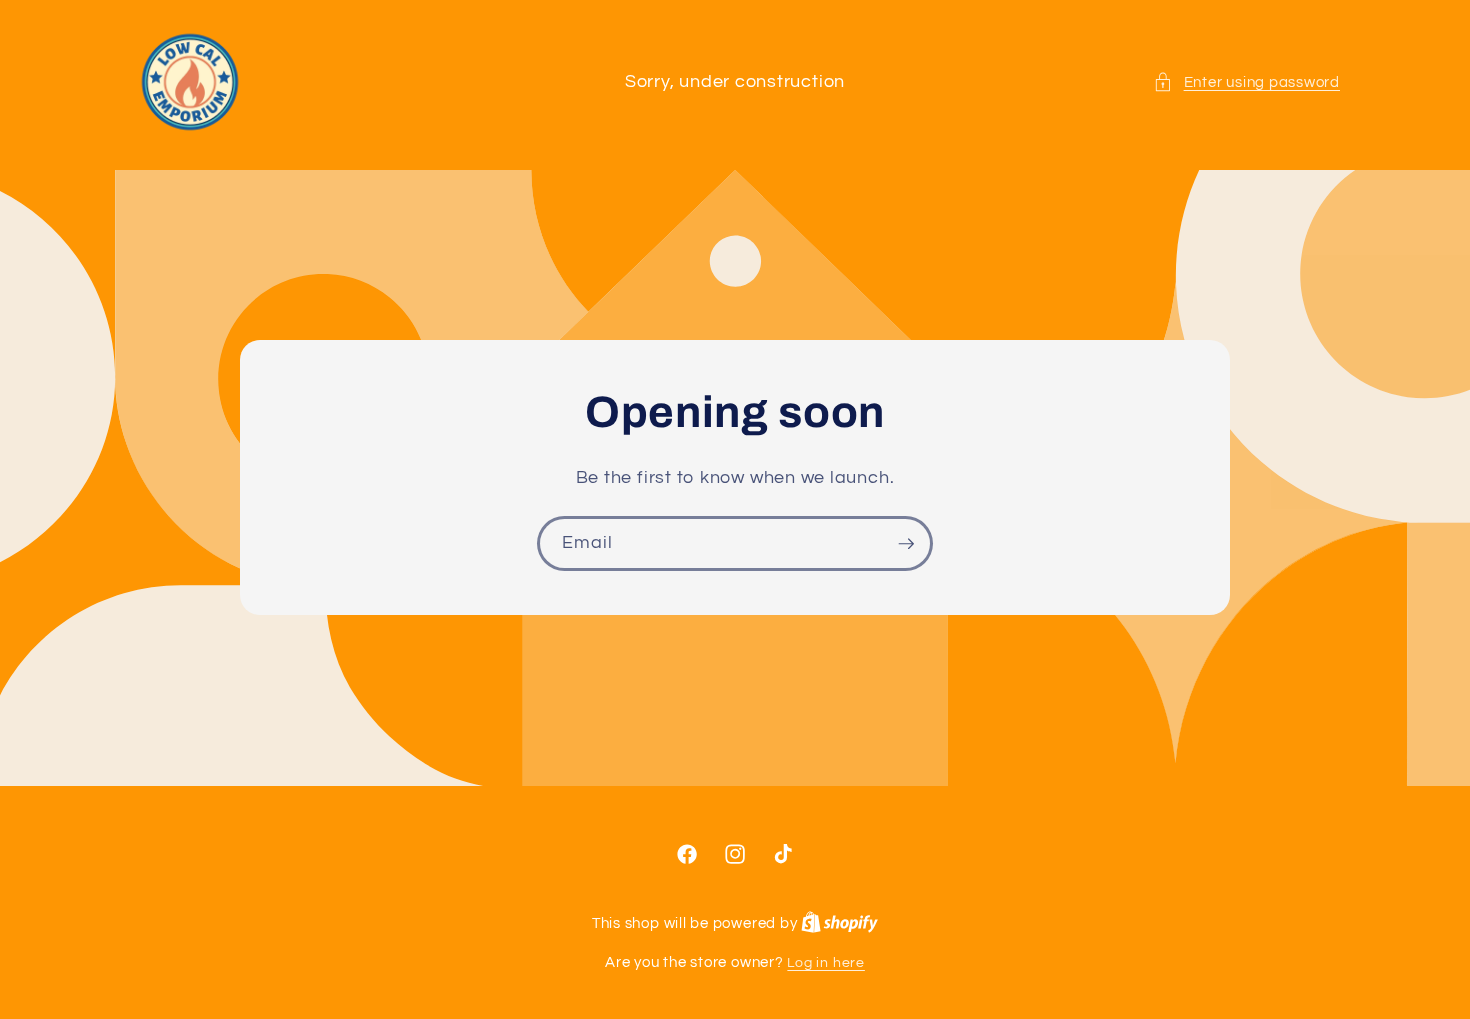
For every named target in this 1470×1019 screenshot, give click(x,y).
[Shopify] (839, 923)
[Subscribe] (906, 544)
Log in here (825, 962)
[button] (1246, 82)
